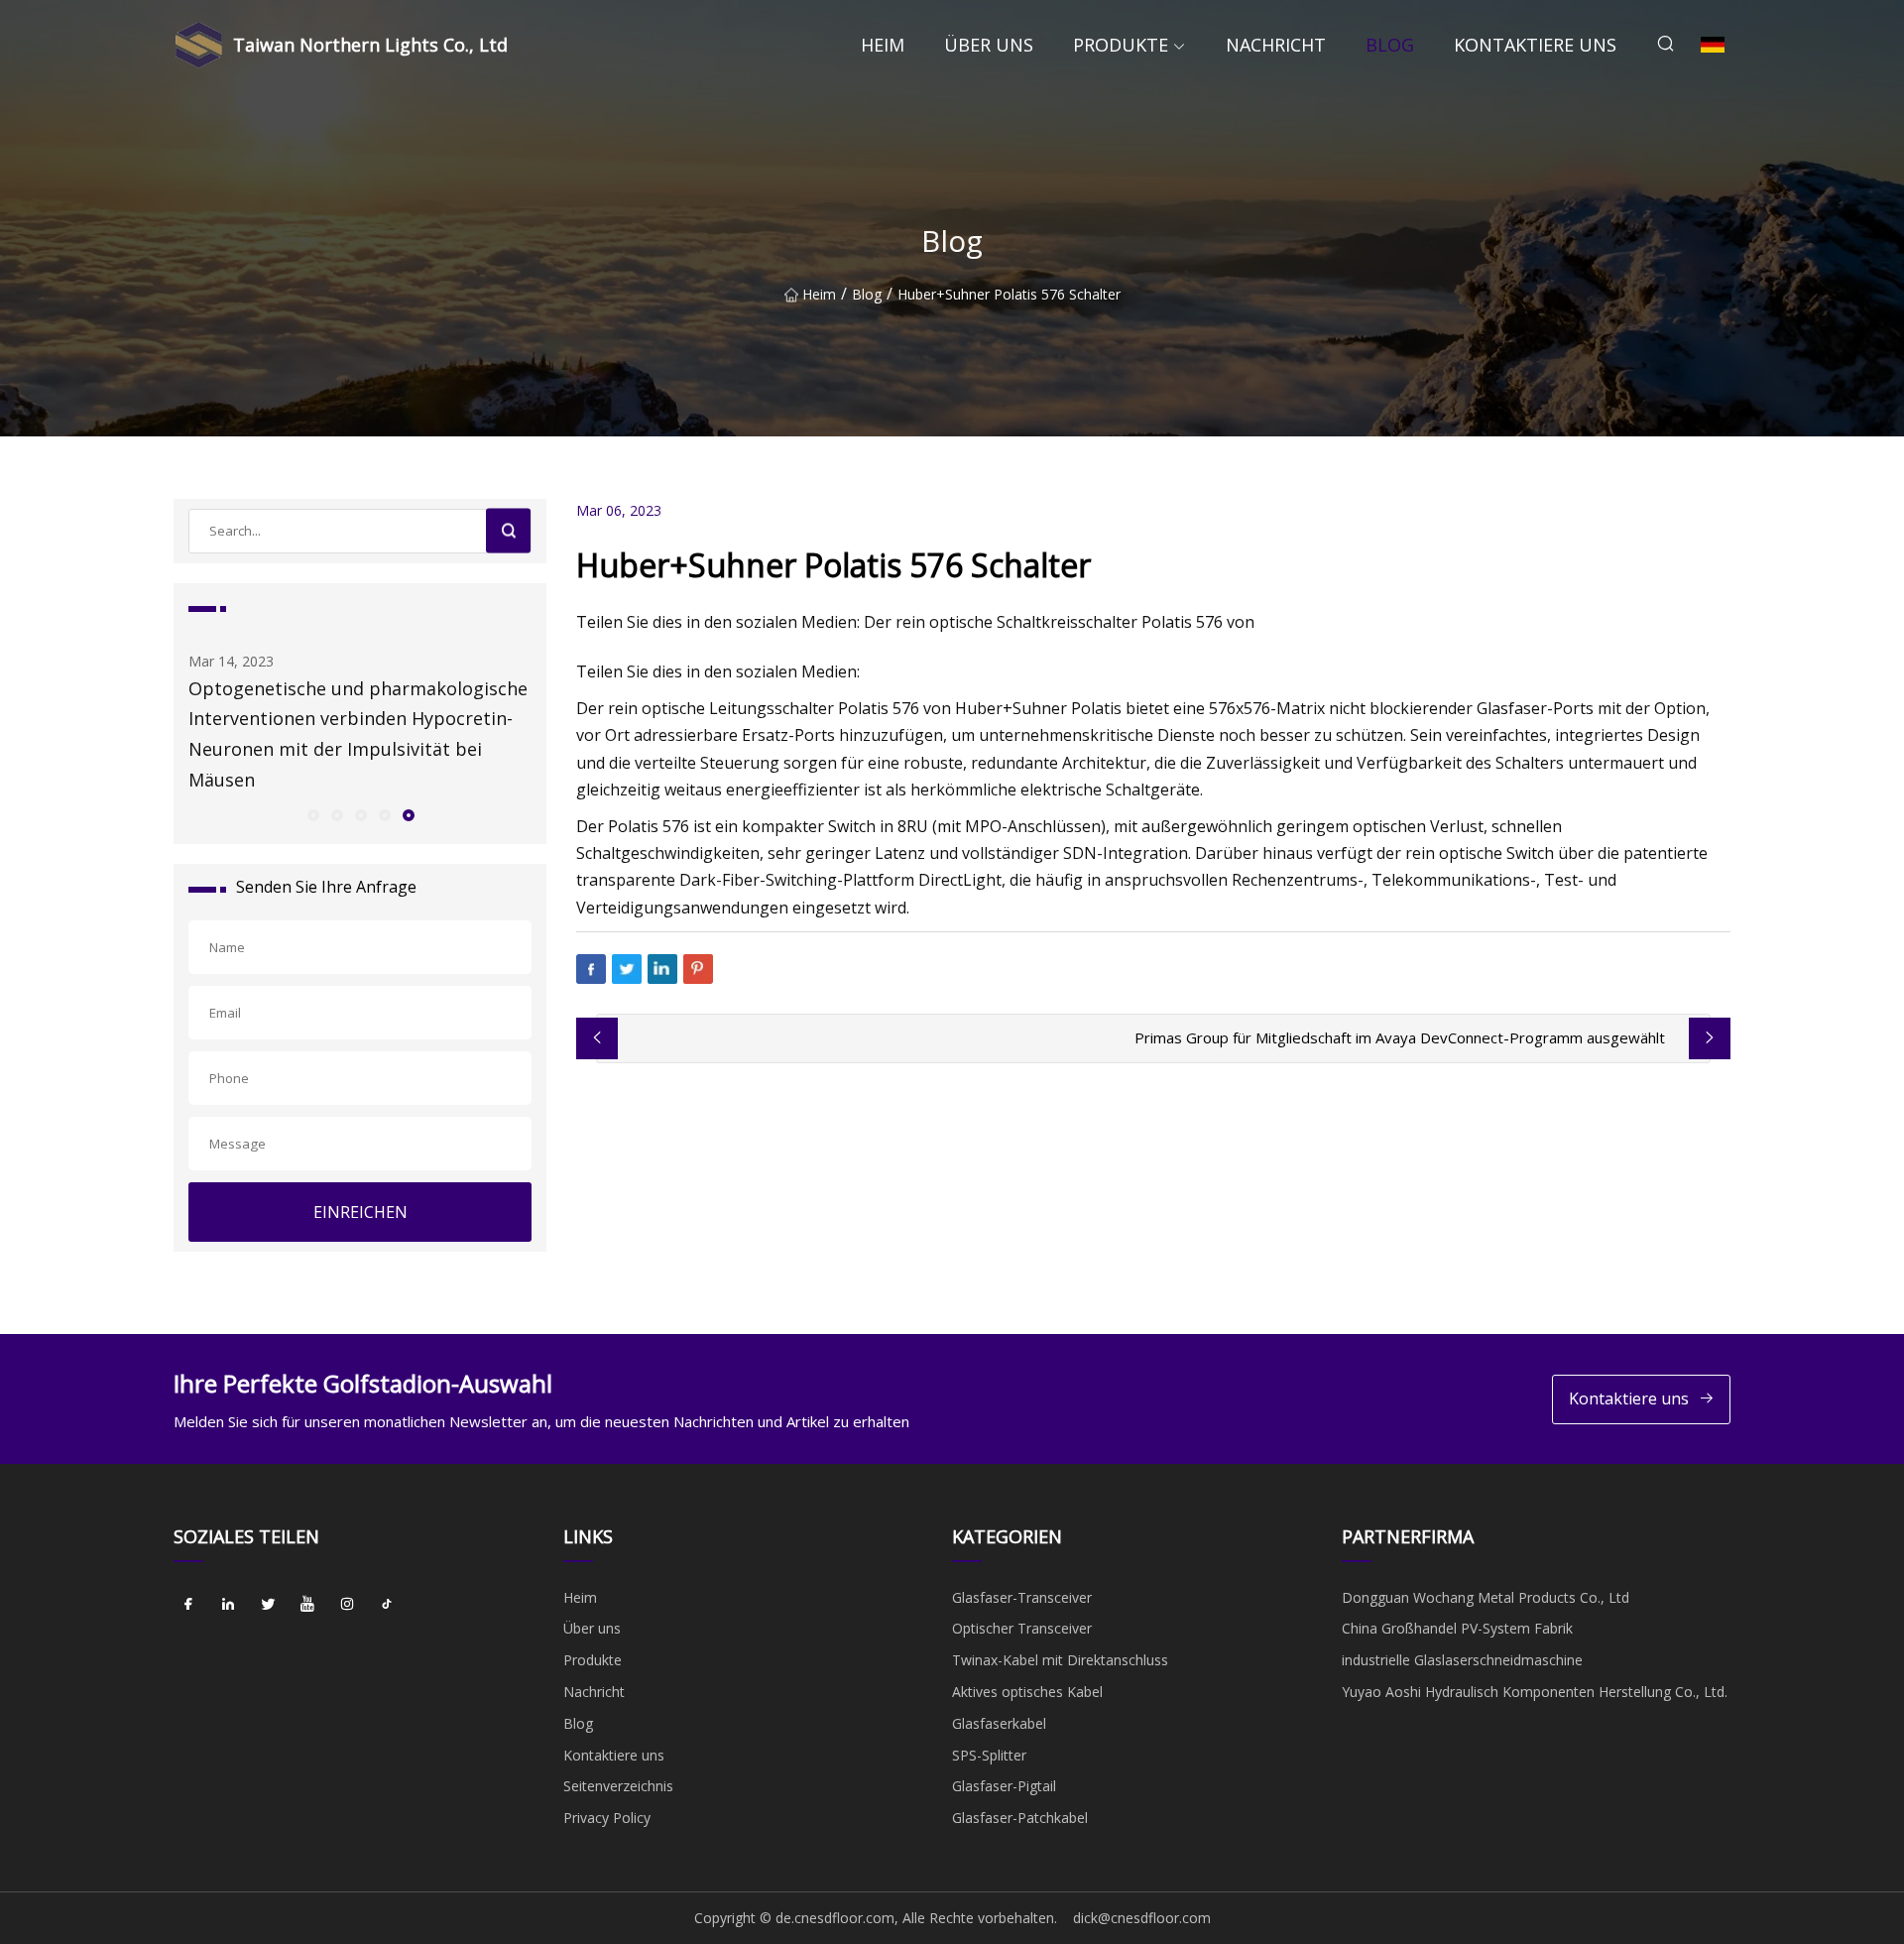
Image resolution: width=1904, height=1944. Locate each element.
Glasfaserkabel (999, 1723)
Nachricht (1276, 45)
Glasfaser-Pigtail (1004, 1786)
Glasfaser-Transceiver (1022, 1597)
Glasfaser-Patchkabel (1020, 1818)
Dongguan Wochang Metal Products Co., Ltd (1486, 1597)
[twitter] (268, 1605)
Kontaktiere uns (1535, 45)
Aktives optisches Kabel (1027, 1692)
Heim (883, 45)
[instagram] (347, 1605)
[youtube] (307, 1605)
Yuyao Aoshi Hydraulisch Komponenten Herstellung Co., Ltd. (1535, 1692)
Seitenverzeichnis (618, 1786)
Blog (1390, 45)
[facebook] (188, 1605)
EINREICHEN (360, 1212)
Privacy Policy (607, 1818)
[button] (312, 814)
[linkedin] (228, 1605)
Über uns (989, 45)
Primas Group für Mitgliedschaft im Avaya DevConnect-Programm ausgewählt (1400, 1037)
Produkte (1121, 45)
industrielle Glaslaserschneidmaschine (1462, 1660)
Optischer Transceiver (1022, 1628)
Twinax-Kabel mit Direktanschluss (1060, 1660)
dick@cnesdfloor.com (1142, 1918)
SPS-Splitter (989, 1755)
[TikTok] (387, 1605)
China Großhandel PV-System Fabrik (1457, 1628)
